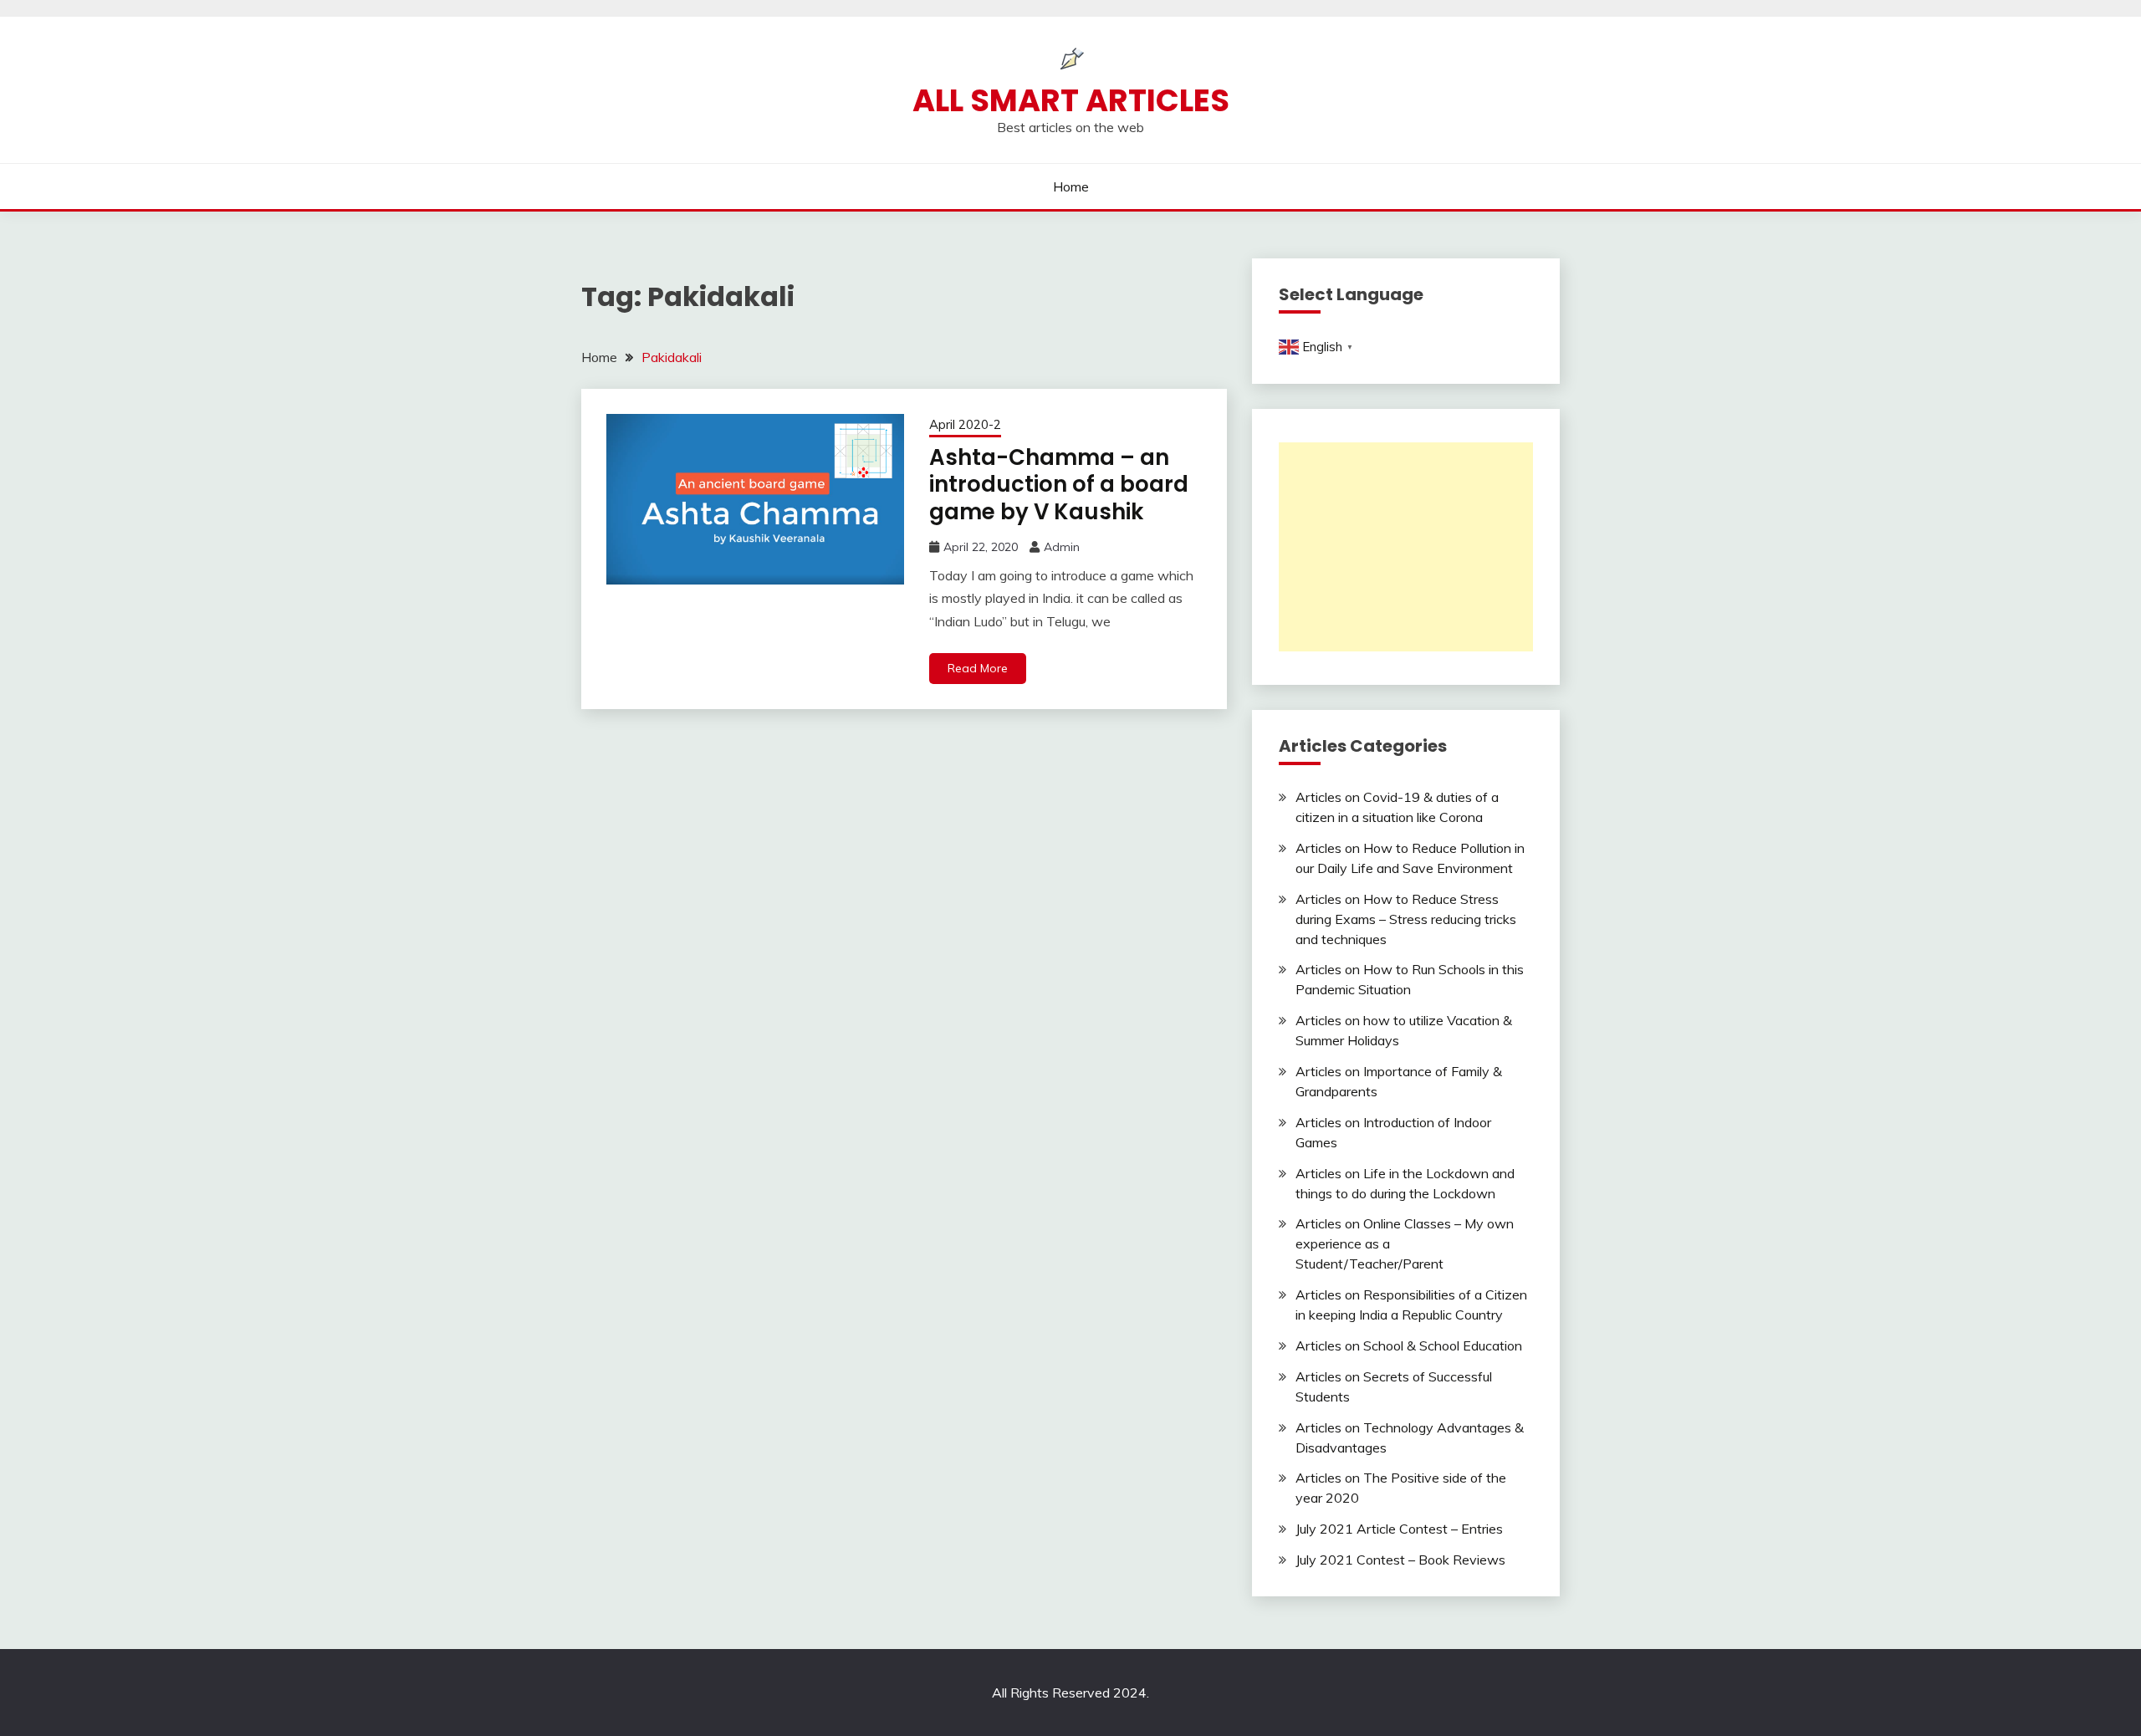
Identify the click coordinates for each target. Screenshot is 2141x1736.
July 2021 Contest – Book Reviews (1400, 1560)
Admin (1062, 547)
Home (1071, 186)
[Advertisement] (1406, 547)
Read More (978, 668)
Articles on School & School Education (1409, 1345)
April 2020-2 (965, 424)
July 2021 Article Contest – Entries (1399, 1529)
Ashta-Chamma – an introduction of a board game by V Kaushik (1059, 485)
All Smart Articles (1071, 100)
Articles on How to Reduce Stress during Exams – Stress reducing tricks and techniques (1406, 919)
